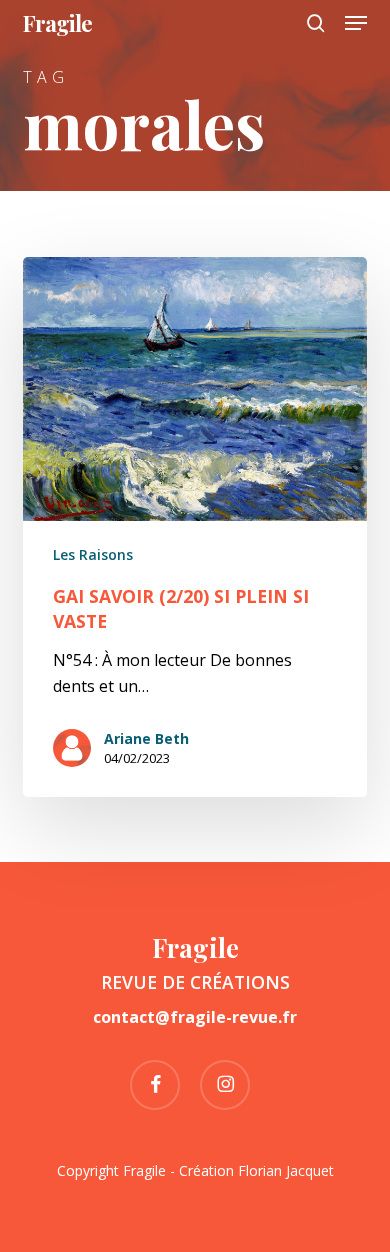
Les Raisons (93, 554)
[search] (316, 23)
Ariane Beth (146, 738)
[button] (356, 23)
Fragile (57, 23)
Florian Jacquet (286, 1170)
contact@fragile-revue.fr (195, 1017)
